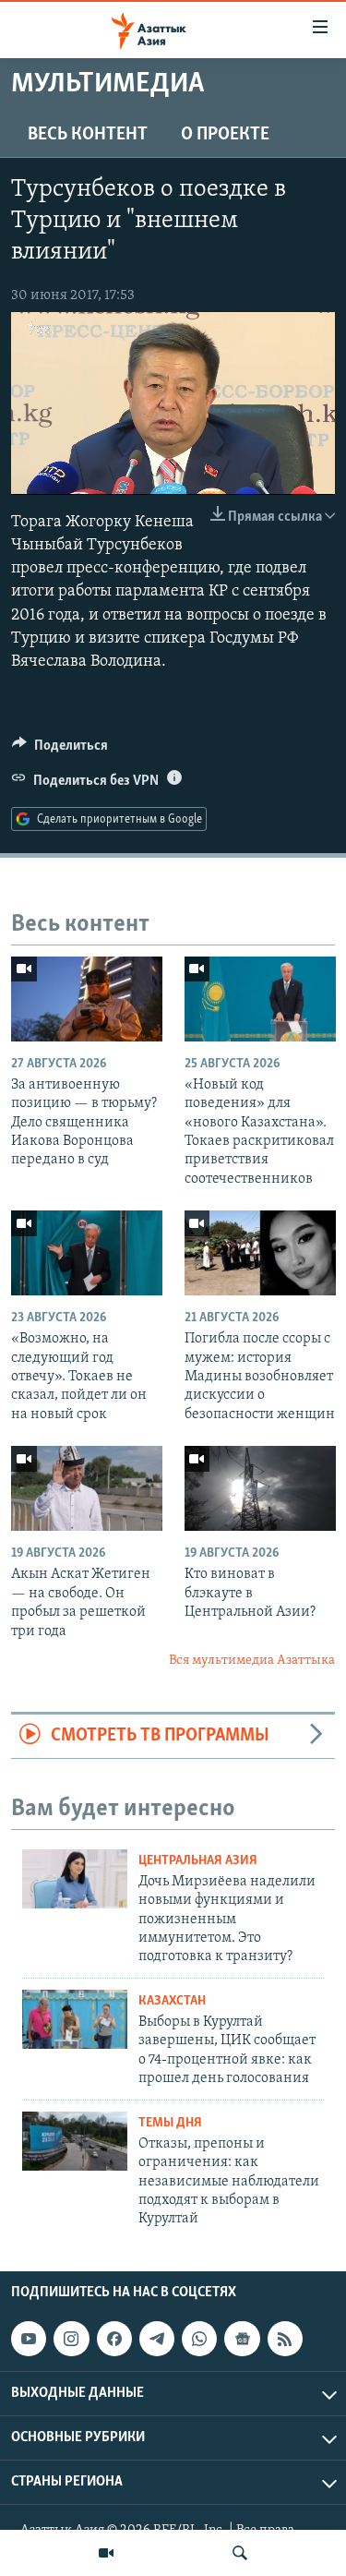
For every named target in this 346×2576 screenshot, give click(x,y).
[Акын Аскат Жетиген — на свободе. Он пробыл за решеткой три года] (87, 1488)
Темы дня (170, 2123)
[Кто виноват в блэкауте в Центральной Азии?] (260, 1488)
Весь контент (88, 135)
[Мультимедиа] (106, 2553)
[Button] (60, 750)
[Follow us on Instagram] (71, 2339)
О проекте (225, 135)
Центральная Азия (198, 1861)
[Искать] (240, 2553)
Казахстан (172, 2001)
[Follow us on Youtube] (29, 2339)
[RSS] (285, 2339)
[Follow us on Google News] (242, 2339)
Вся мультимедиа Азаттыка (252, 1661)
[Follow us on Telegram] (157, 2339)
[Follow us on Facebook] (114, 2339)
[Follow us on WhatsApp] (199, 2339)
